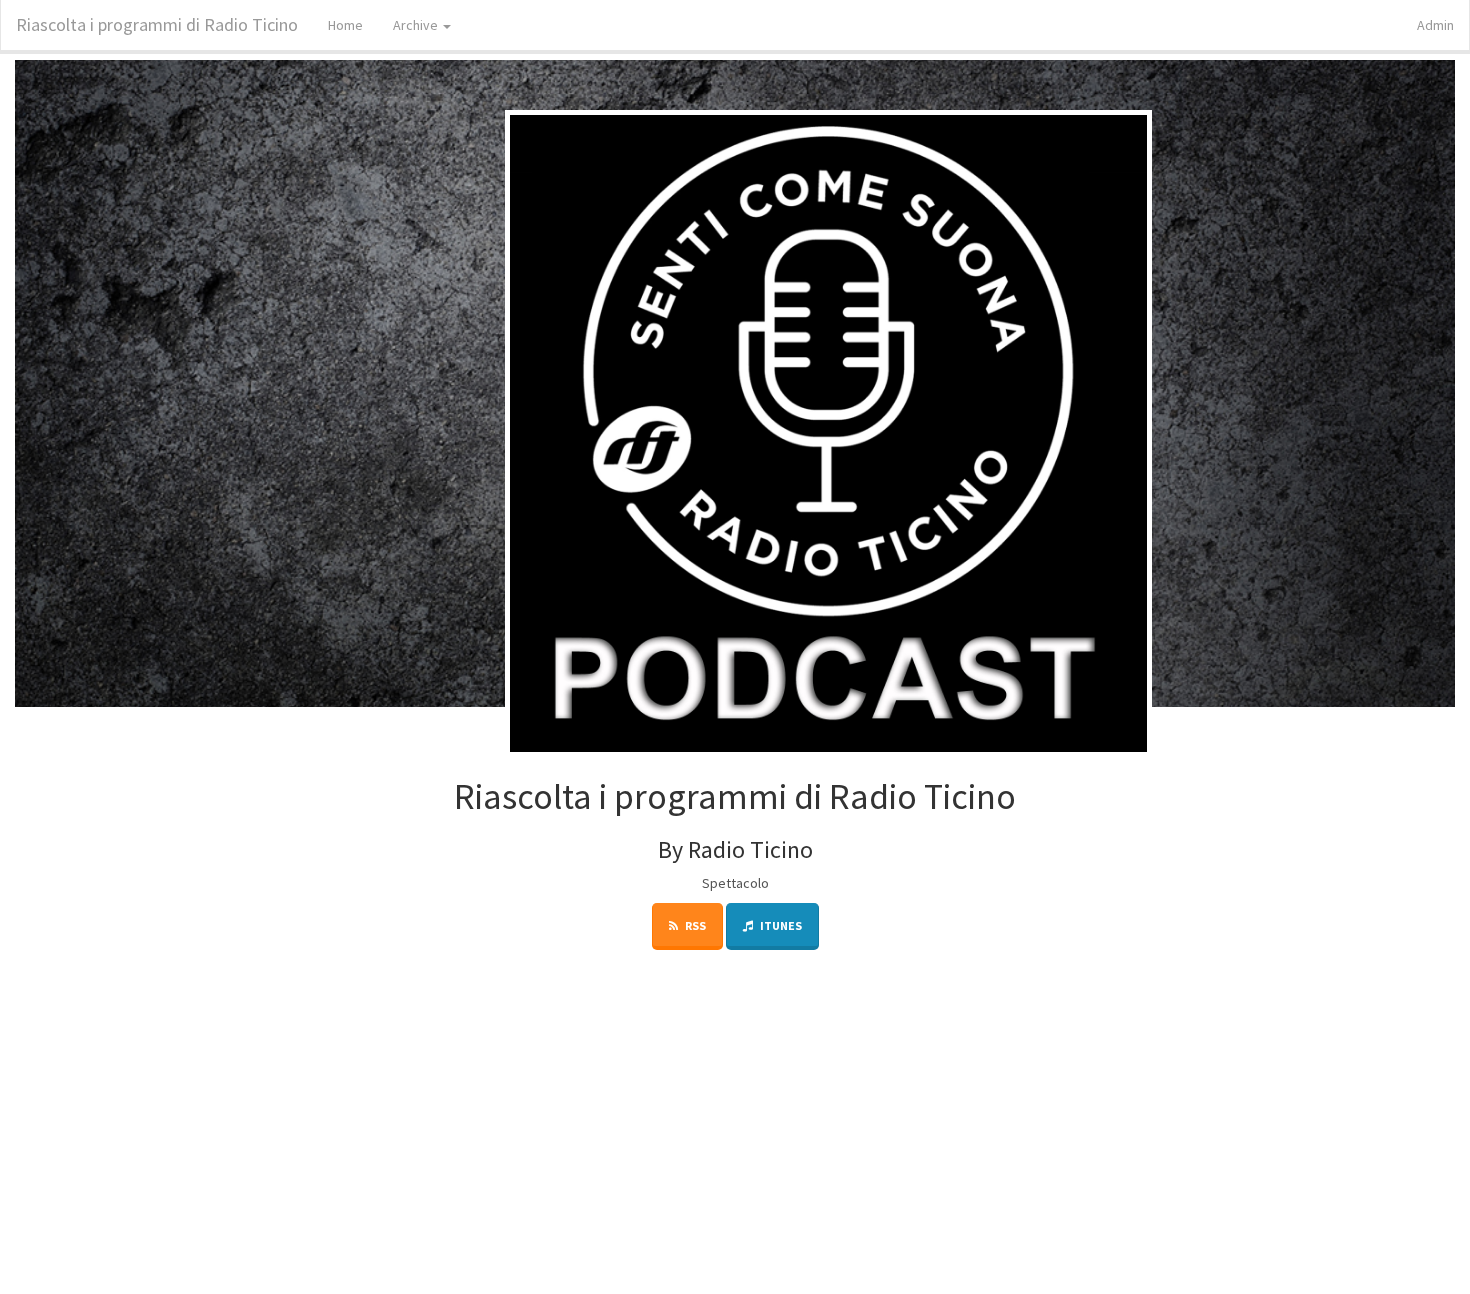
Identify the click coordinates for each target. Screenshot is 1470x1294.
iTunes (780, 925)
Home (345, 25)
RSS (694, 925)
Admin (1435, 25)
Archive (417, 25)
